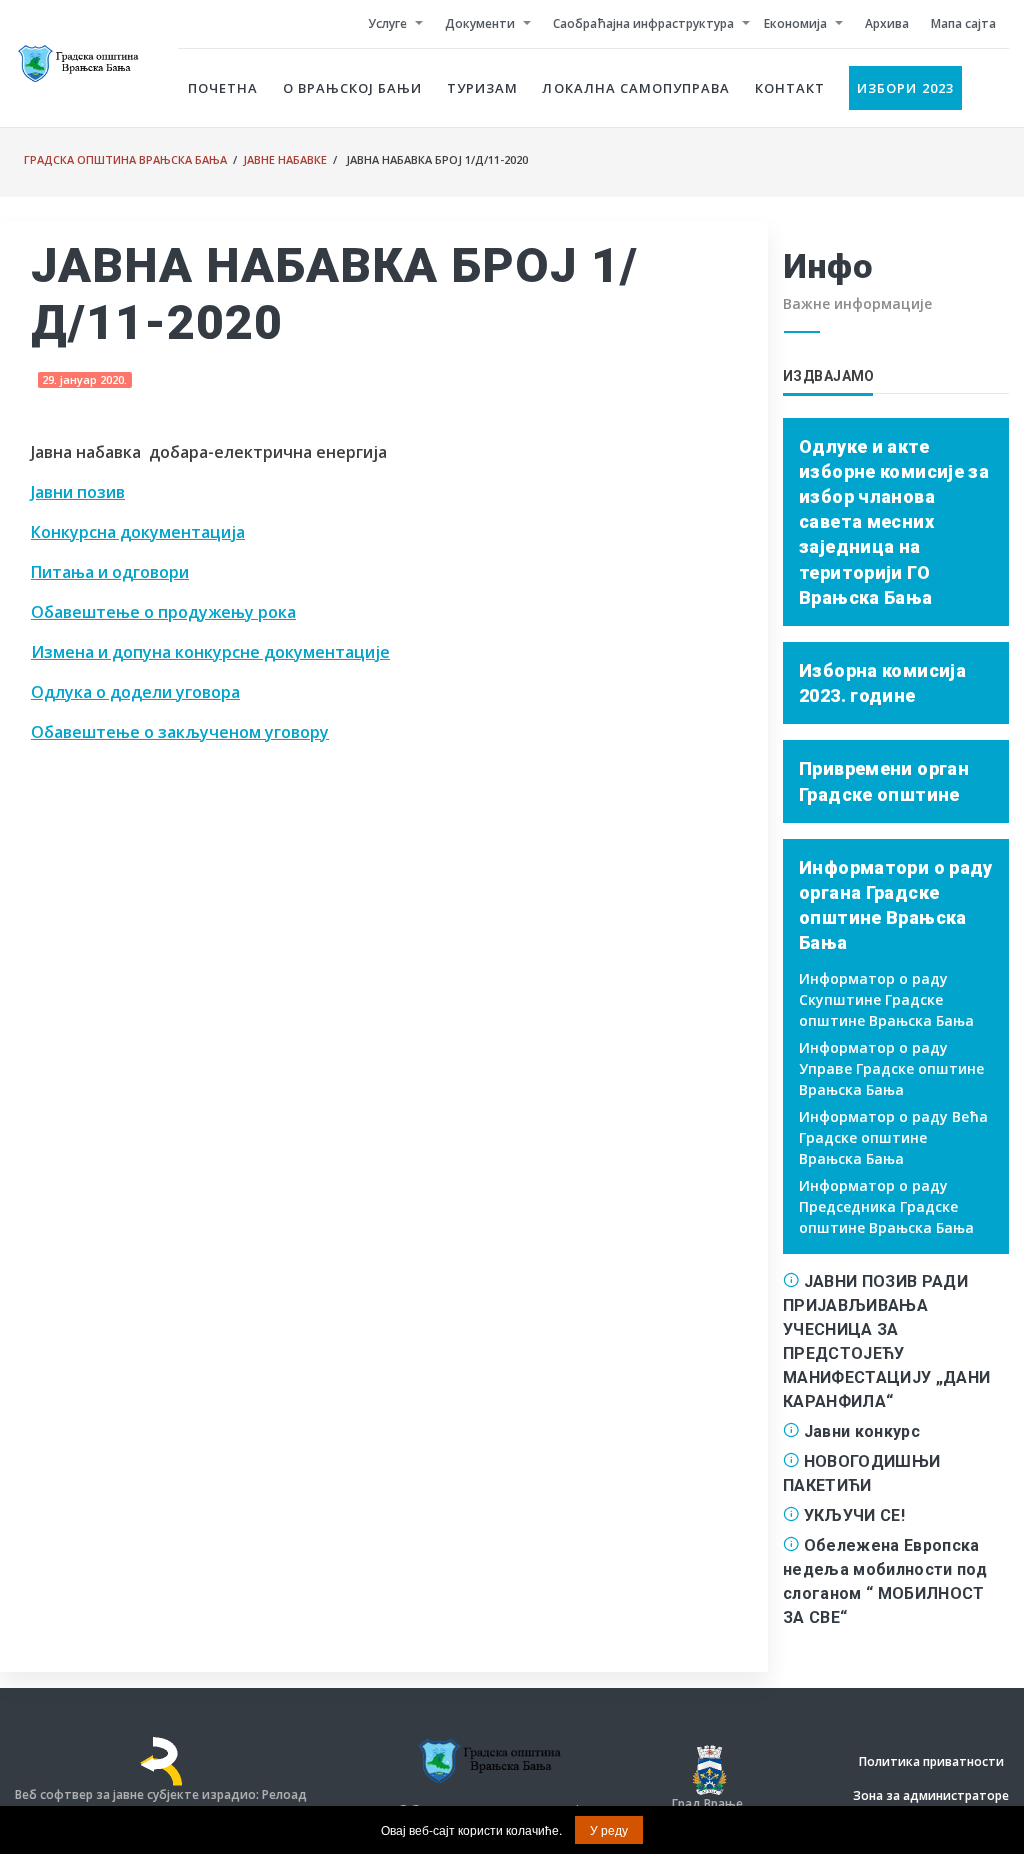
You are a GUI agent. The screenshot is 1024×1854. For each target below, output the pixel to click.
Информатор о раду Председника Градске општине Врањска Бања (886, 1206)
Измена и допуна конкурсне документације (210, 652)
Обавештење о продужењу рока (163, 612)
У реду (609, 1829)
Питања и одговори (110, 572)
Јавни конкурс (862, 1431)
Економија (795, 23)
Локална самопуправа (636, 88)
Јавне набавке (285, 159)
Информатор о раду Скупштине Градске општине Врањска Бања (886, 999)
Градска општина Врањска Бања (125, 159)
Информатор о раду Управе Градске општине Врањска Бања (891, 1068)
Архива (887, 23)
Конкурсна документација (138, 532)
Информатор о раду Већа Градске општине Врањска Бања (893, 1137)
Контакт (790, 88)
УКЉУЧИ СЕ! (854, 1515)
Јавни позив (78, 492)
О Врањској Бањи (353, 88)
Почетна (223, 88)
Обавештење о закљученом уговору (180, 732)
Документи (480, 23)
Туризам (482, 88)
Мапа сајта (963, 23)
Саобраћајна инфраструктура (643, 23)
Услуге (387, 23)
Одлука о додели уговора (135, 692)
